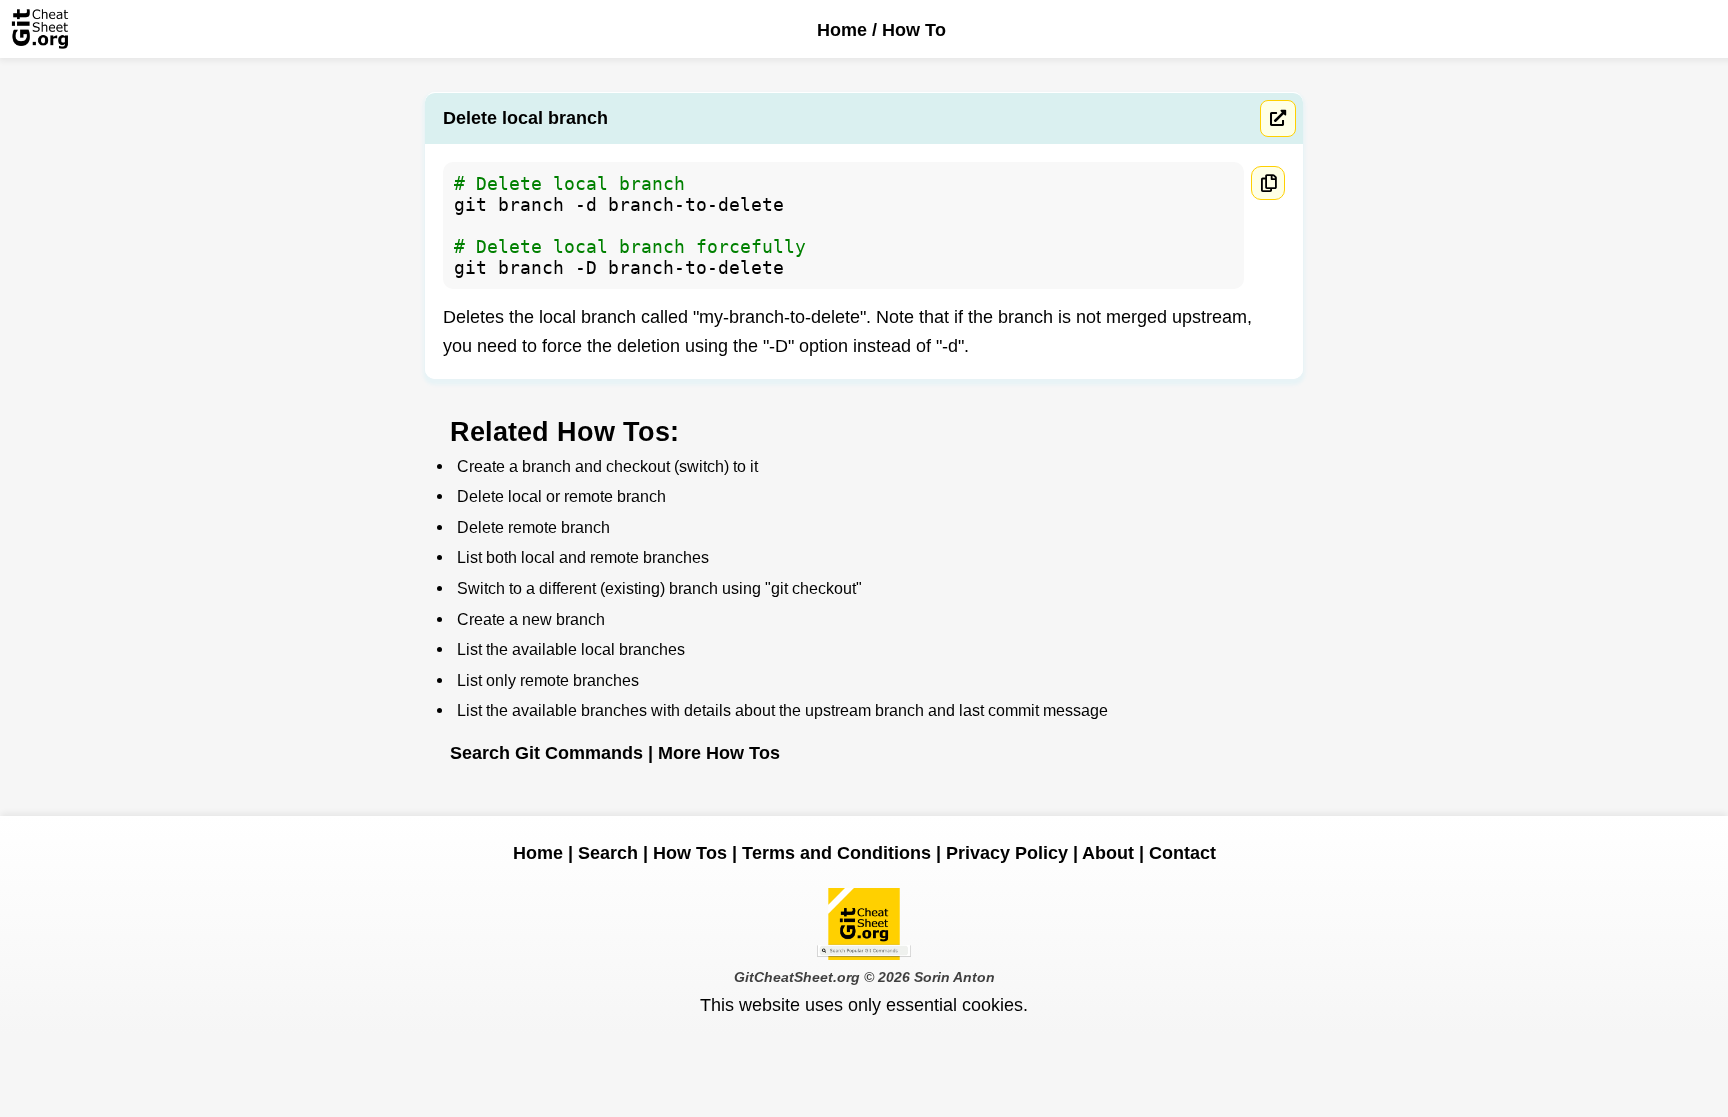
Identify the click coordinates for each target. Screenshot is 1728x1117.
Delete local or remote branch (561, 496)
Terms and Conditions (836, 853)
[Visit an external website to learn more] (1278, 118)
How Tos (690, 853)
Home (842, 30)
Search (608, 853)
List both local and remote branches (583, 557)
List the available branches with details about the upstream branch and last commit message (782, 710)
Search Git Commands (546, 753)
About (1108, 853)
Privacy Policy (1007, 853)
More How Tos (719, 753)
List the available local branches (571, 649)
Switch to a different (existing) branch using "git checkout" (659, 588)
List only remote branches (548, 680)
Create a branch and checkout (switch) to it (607, 466)
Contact (1182, 853)
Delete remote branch (533, 527)
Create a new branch (531, 619)
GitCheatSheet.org (797, 977)
